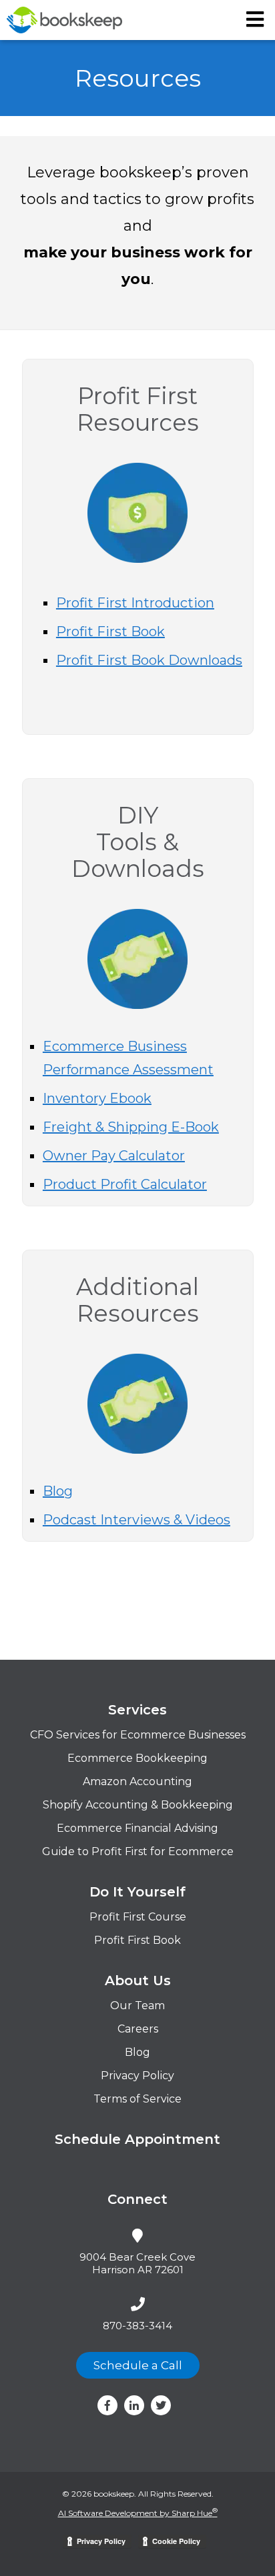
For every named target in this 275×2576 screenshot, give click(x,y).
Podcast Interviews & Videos (136, 1520)
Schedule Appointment (137, 2139)
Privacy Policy (137, 2076)
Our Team (137, 2006)
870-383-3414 (137, 2326)
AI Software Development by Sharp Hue (138, 2513)
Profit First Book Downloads (149, 660)
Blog (58, 1491)
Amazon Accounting (137, 1781)
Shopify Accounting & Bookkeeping (138, 1805)
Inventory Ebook (97, 1098)
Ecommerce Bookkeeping (137, 1758)
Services (137, 1710)
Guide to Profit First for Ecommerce (138, 1851)
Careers (138, 2029)
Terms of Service (137, 2099)
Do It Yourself (137, 1892)
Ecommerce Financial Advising (137, 1828)
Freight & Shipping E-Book (131, 1127)
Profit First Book (110, 631)
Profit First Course (138, 1917)
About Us (138, 1981)
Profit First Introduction (135, 603)
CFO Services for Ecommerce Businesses (138, 1735)
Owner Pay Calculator (114, 1156)
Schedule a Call (138, 2365)
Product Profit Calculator (125, 1184)
